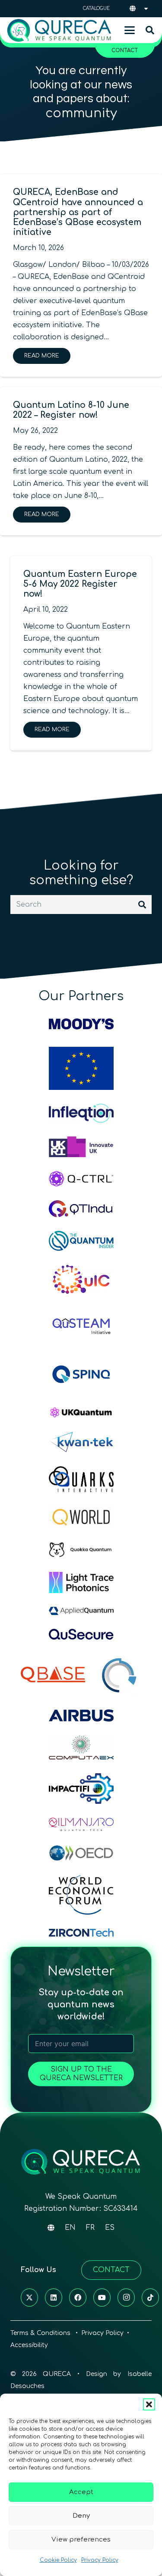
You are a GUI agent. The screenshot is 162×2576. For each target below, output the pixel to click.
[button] (149, 2404)
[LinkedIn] (54, 2297)
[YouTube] (102, 2297)
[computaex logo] (81, 1748)
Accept (81, 2492)
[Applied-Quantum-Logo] (81, 1611)
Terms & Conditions (41, 2333)
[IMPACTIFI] (81, 1789)
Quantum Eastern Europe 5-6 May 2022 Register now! (80, 584)
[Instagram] (126, 2297)
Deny (81, 2516)
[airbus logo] (81, 1715)
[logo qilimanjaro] (81, 1824)
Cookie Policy (58, 2560)
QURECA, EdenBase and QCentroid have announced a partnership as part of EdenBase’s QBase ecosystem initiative (78, 212)
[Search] (142, 905)
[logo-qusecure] (81, 1634)
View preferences (81, 2540)
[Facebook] (78, 2297)
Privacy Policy (100, 2560)
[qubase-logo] (53, 1675)
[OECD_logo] (81, 1853)
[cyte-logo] (121, 1675)
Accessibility (29, 2345)
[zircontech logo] (81, 1933)
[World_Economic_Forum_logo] (81, 1895)
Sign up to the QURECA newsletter (81, 2074)
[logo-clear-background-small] (59, 30)
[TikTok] (150, 2297)
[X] (29, 2297)
